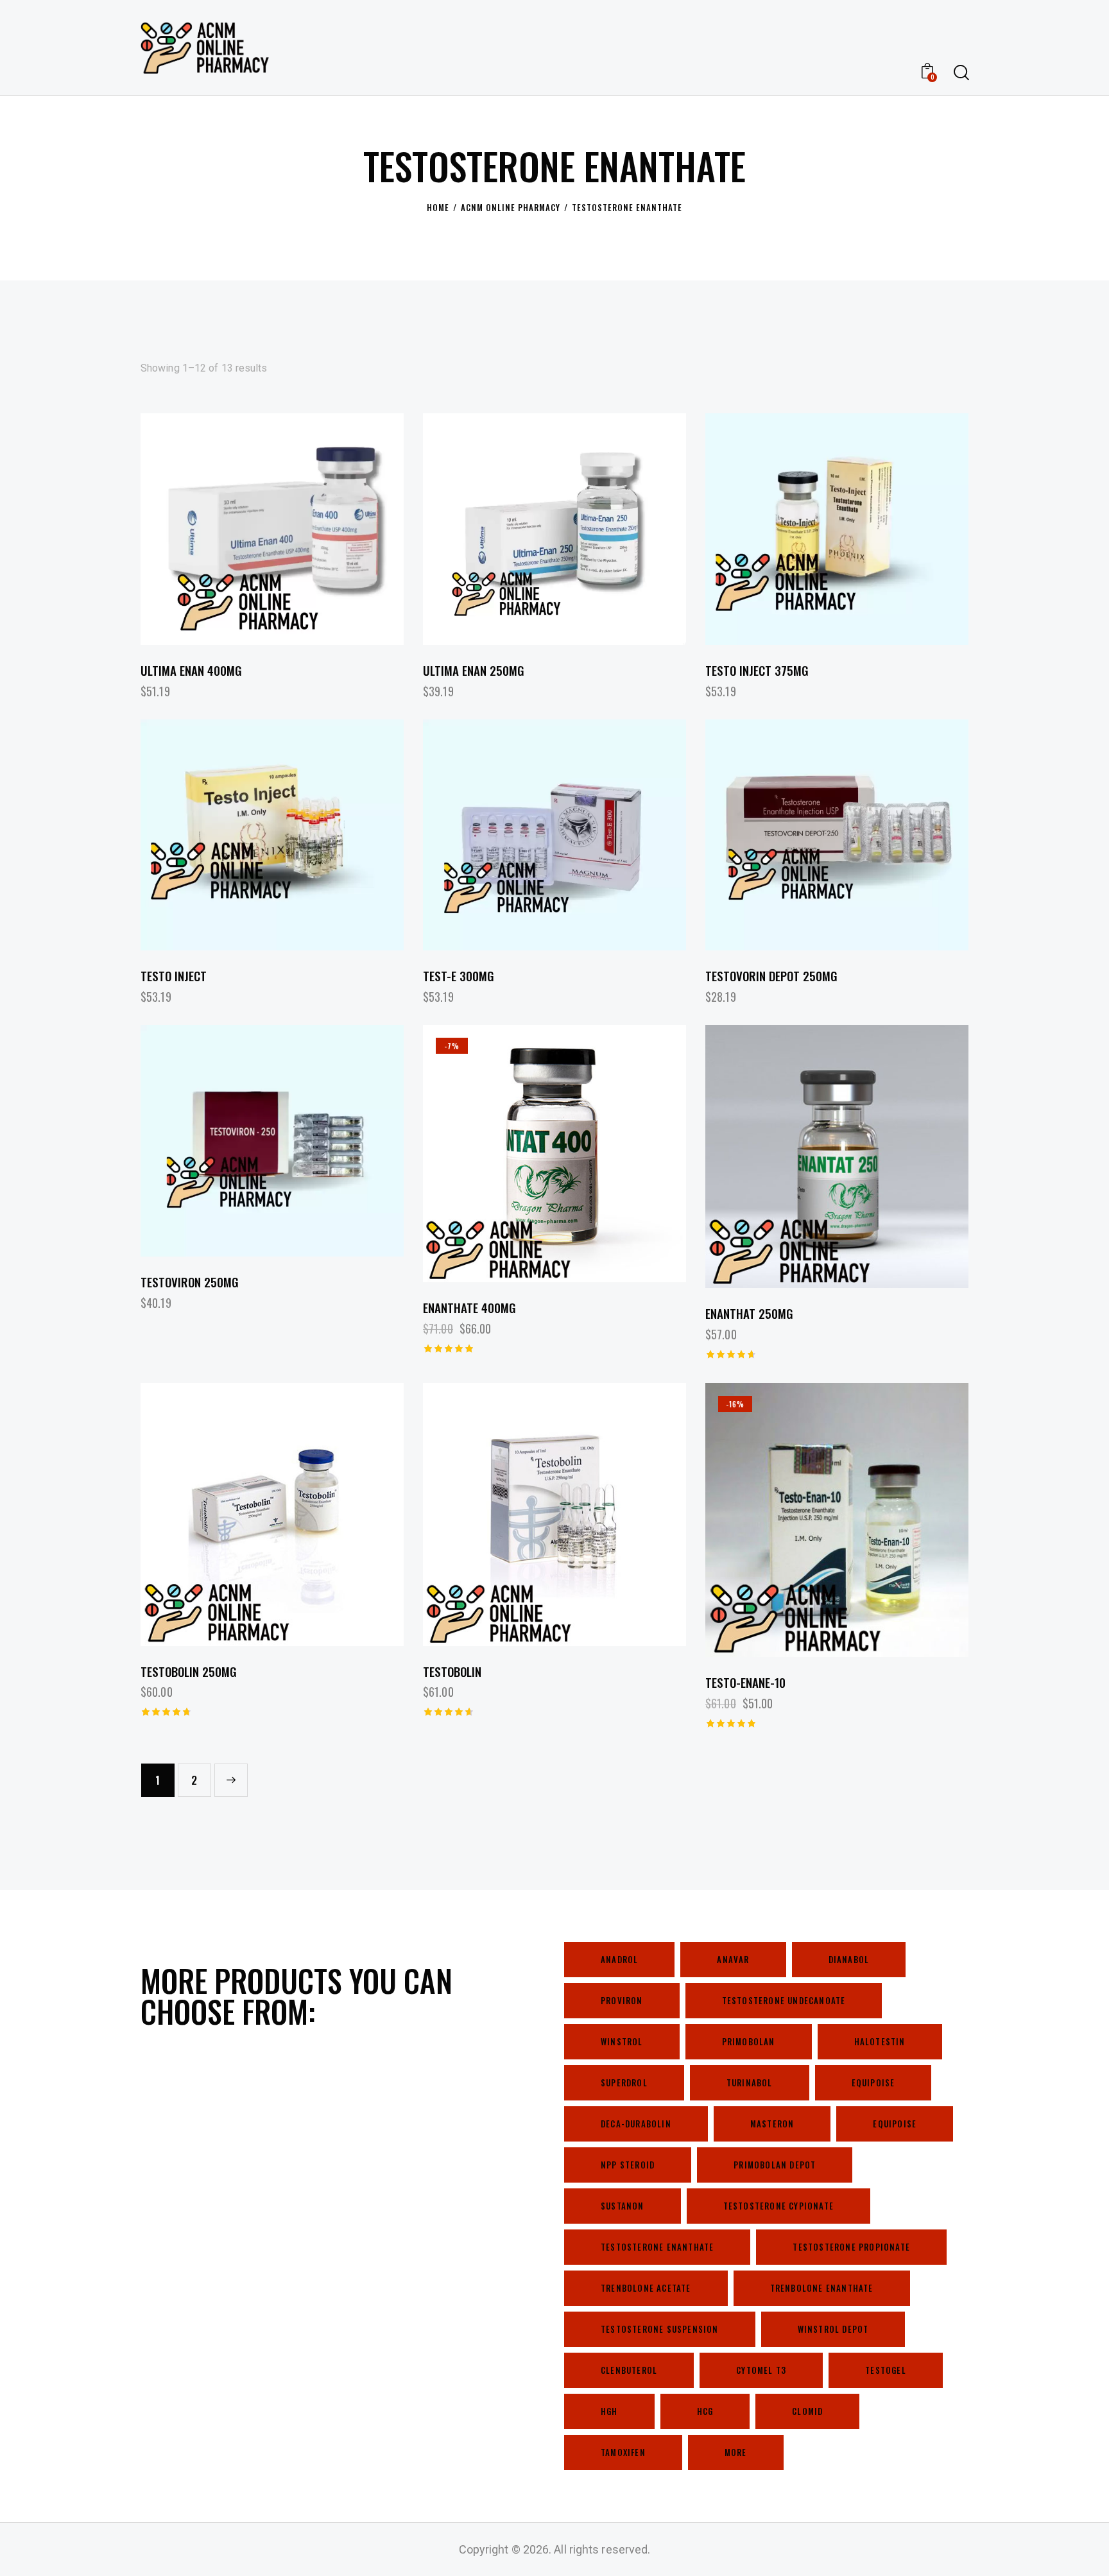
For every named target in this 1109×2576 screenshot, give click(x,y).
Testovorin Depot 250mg (771, 976)
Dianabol (849, 1959)
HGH (609, 2411)
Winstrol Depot (833, 2329)
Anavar (733, 1959)
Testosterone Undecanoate (784, 2000)
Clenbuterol (629, 2370)
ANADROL (619, 1959)
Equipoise (873, 2082)
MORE (736, 2452)
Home (438, 207)
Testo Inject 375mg (757, 670)
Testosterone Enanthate (657, 2247)
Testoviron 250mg (190, 1282)
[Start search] (960, 73)
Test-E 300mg (459, 976)
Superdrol (624, 2082)
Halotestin (880, 2041)
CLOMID (807, 2411)
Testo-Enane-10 (745, 1682)
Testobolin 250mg (189, 1671)
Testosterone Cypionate (778, 2206)
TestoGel (886, 2370)
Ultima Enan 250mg (474, 670)
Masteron (772, 2124)
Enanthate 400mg (469, 1308)
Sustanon (623, 2206)
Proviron (622, 2000)
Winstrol (622, 2041)
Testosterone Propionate (851, 2247)
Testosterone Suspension (660, 2329)
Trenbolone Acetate (646, 2288)
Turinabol (750, 2082)
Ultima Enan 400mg (191, 670)
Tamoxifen (623, 2452)
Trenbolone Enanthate (822, 2288)
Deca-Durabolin (636, 2124)
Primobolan (749, 2041)
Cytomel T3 (761, 2370)
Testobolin (452, 1671)
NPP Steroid (628, 2165)
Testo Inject (174, 976)
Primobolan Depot (775, 2165)
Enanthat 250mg (749, 1313)
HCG (705, 2411)
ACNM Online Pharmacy (511, 207)
